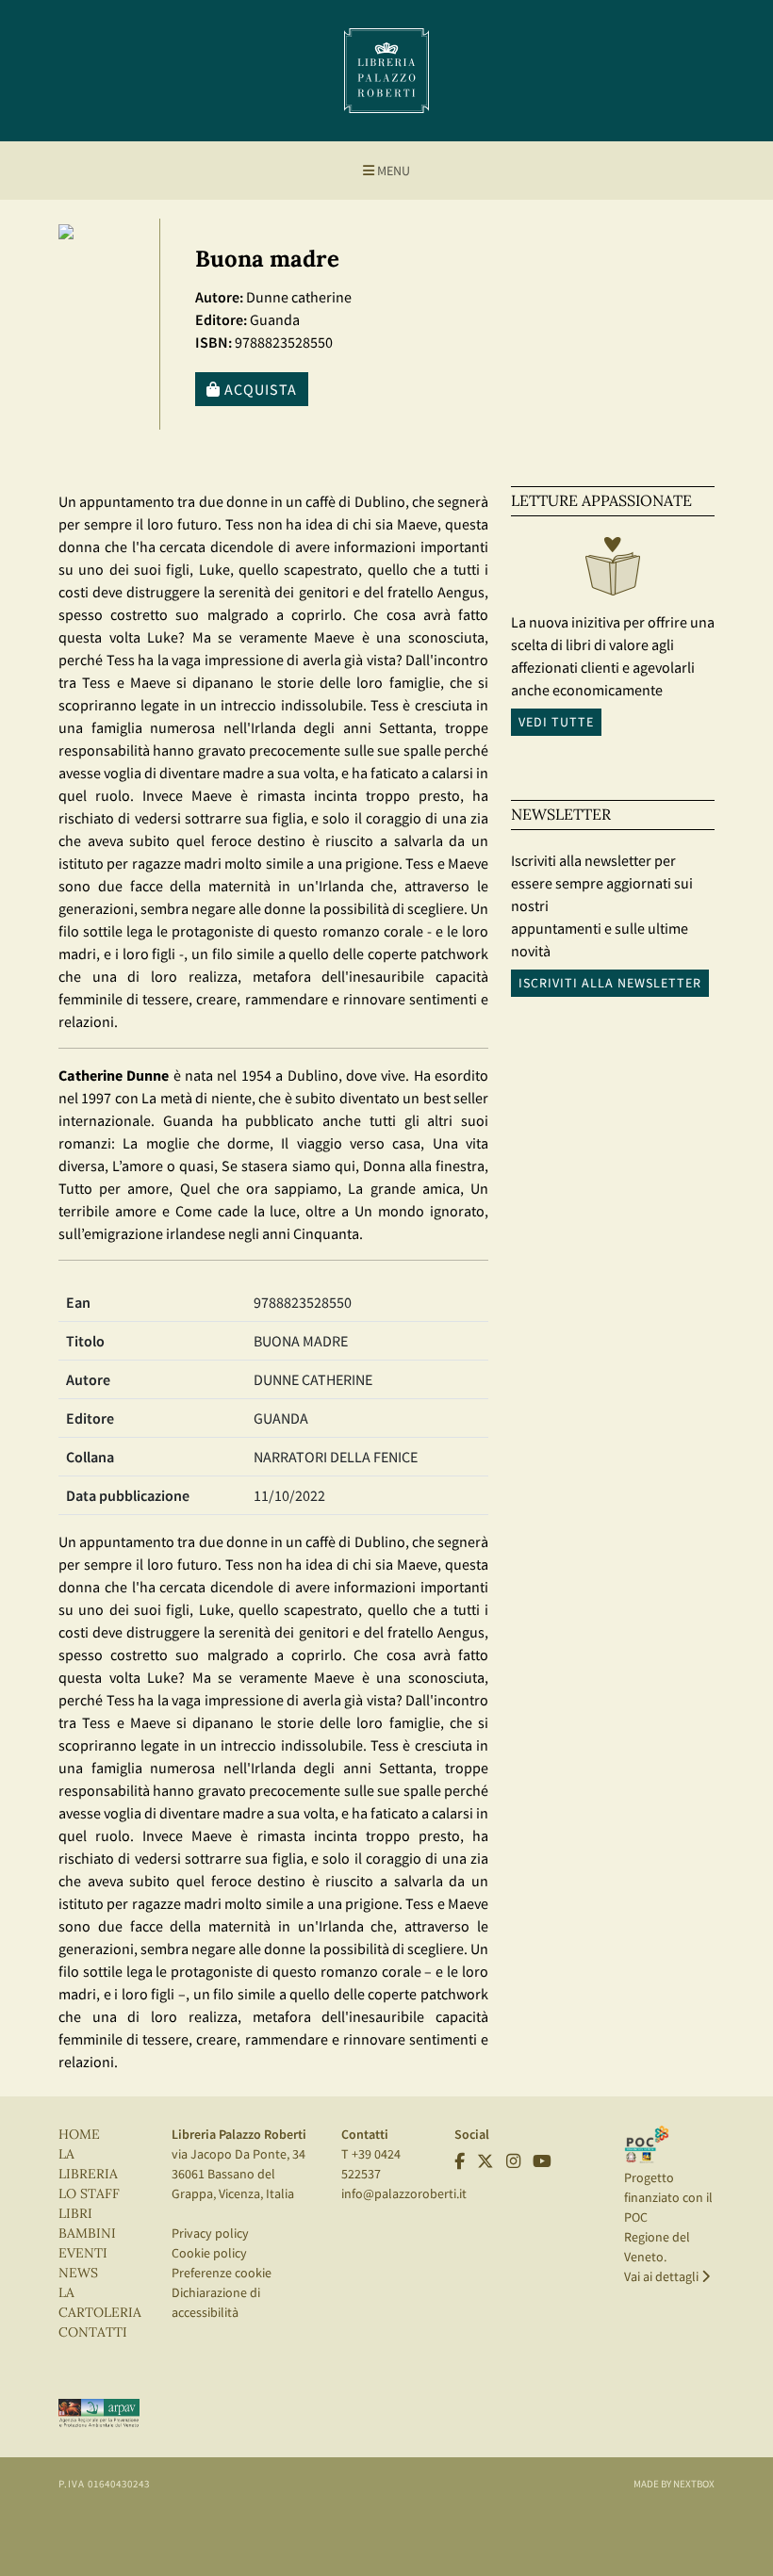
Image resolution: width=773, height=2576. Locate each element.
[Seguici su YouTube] (542, 2161)
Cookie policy (209, 2253)
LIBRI (75, 2214)
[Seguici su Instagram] (513, 2161)
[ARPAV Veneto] (99, 2412)
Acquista (259, 389)
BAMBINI (87, 2234)
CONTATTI (93, 2332)
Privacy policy (210, 2233)
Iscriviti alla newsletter (610, 983)
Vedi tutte (556, 722)
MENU (392, 171)
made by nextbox (674, 2484)
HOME (79, 2135)
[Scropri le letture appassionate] (613, 571)
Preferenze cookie (222, 2273)
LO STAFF (89, 2194)
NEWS (78, 2273)
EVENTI (83, 2253)
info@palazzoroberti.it (404, 2193)
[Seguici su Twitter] (485, 2161)
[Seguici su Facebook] (460, 2161)
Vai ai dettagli (663, 2276)
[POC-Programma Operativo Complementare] (647, 2144)
